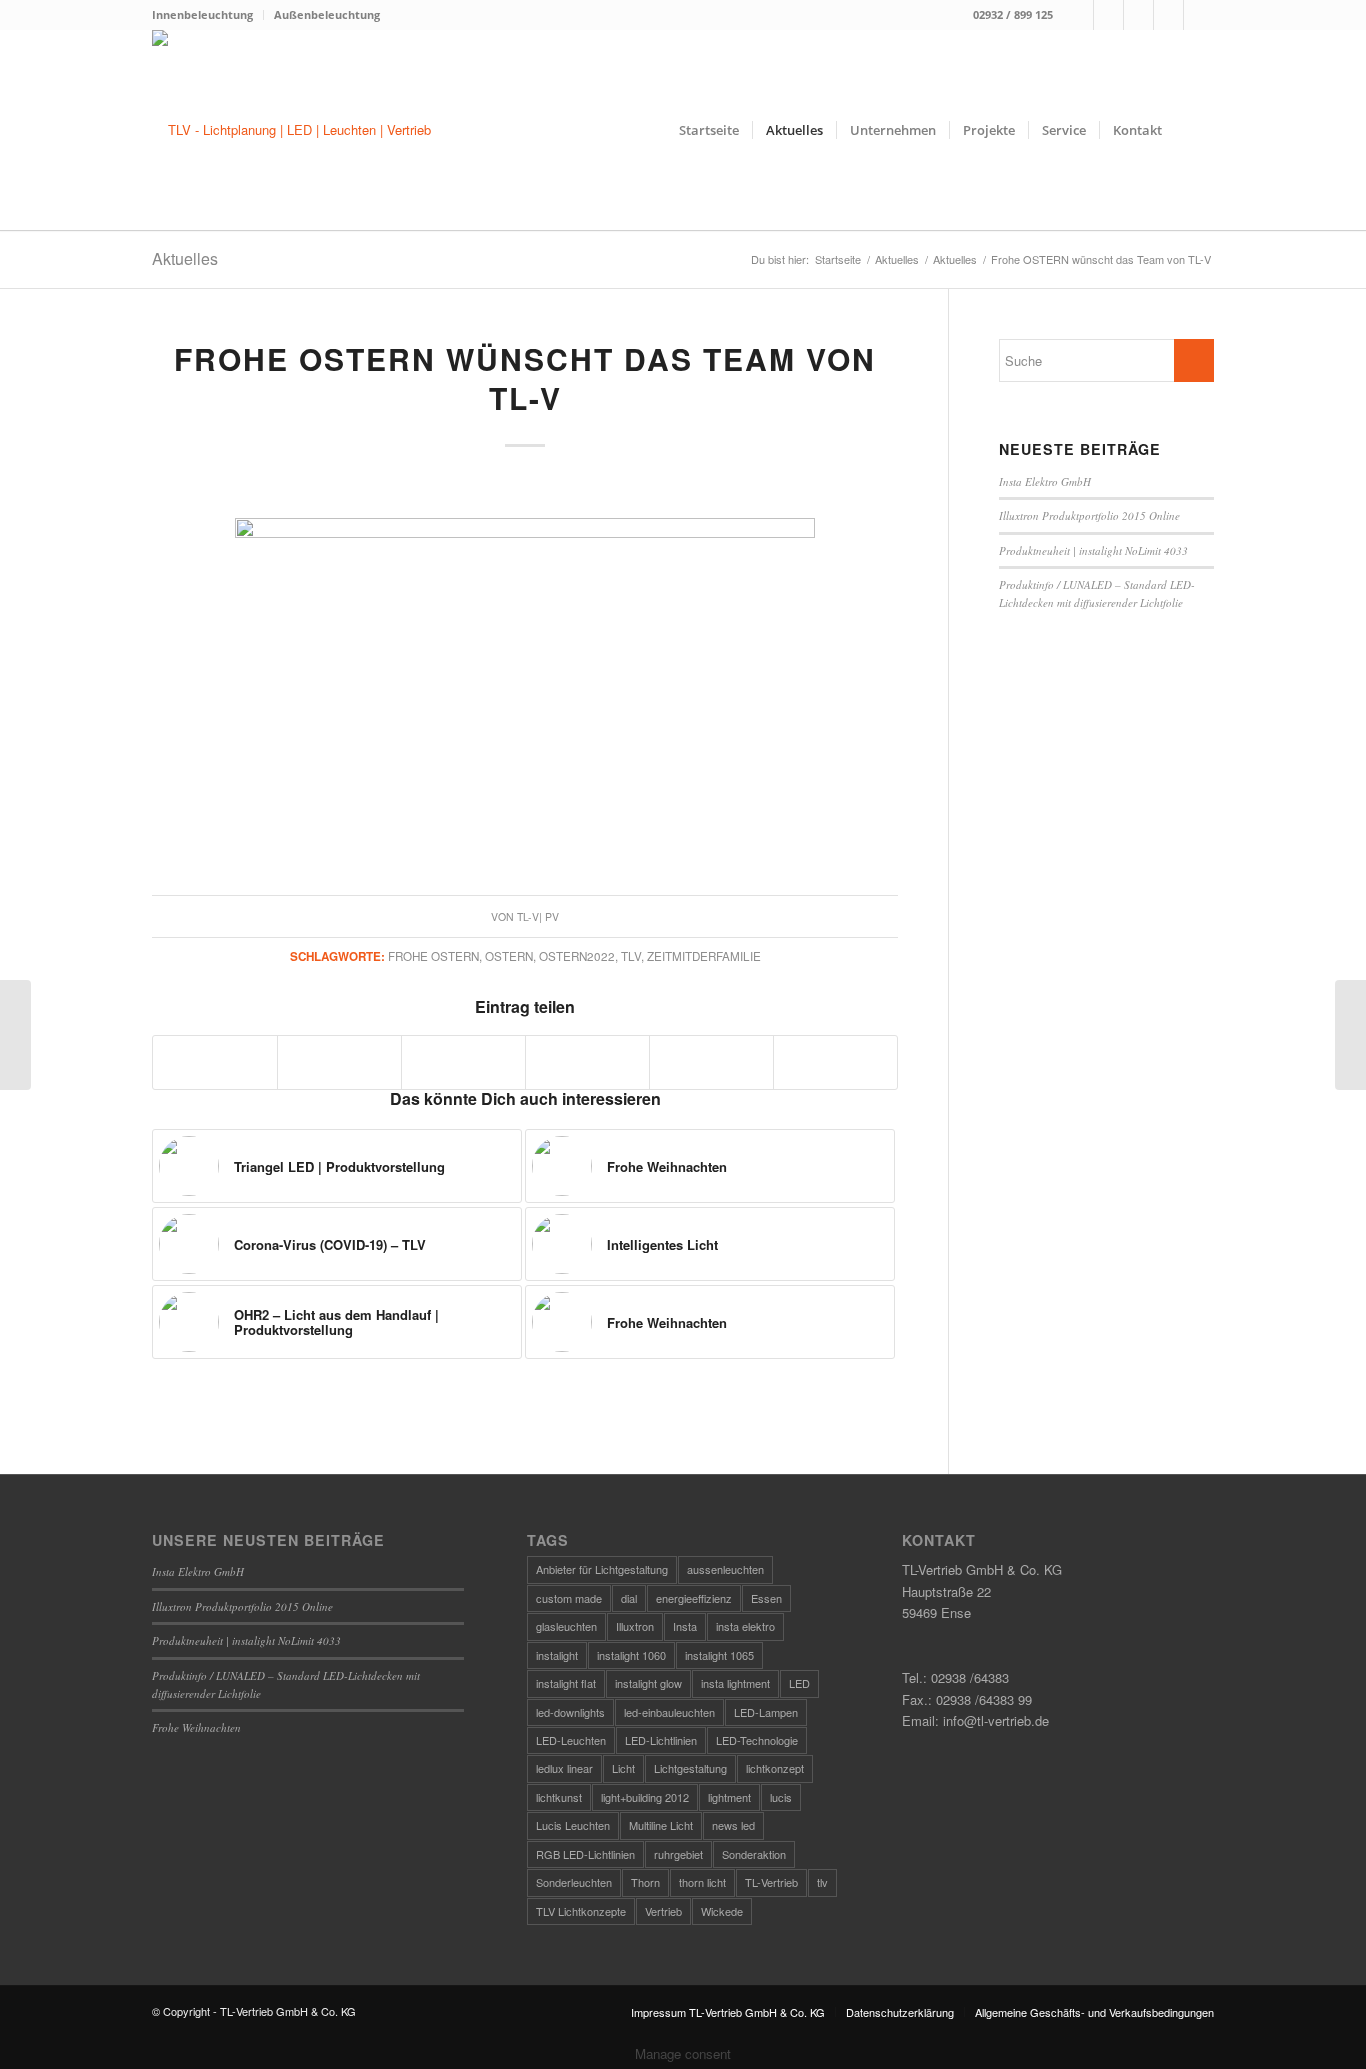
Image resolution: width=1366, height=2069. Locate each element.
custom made (569, 1598)
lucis (781, 1797)
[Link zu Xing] (1168, 15)
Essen (766, 1598)
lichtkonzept (775, 1768)
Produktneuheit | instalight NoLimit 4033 (1093, 550)
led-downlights (570, 1712)
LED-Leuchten (571, 1740)
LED (799, 1683)
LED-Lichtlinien (661, 1740)
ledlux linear (564, 1768)
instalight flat (566, 1683)
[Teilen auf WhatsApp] (463, 1062)
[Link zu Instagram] (1108, 15)
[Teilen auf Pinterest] (587, 1062)
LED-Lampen (766, 1712)
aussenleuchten (725, 1569)
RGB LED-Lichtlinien (585, 1854)
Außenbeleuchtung (327, 14)
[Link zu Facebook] (1078, 15)
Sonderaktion (754, 1854)
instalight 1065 (719, 1655)
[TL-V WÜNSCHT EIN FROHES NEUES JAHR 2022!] (15, 1035)
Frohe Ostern (433, 956)
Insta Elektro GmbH (1045, 481)
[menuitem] (208, 15)
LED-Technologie (757, 1740)
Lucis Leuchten (573, 1825)
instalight (557, 1655)
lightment (729, 1797)
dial (629, 1598)
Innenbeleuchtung (202, 14)
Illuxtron (635, 1626)
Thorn (645, 1882)
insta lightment (735, 1683)
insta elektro (745, 1626)
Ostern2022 (577, 956)
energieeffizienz (694, 1598)
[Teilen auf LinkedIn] (711, 1062)
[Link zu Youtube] (1199, 15)
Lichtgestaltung (690, 1768)
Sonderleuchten (574, 1882)
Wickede (722, 1911)
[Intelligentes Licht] (1350, 1035)
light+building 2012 (645, 1797)
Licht (623, 1768)
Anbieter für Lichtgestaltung (602, 1569)
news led (733, 1825)
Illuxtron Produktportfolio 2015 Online (1089, 515)
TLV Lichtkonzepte (581, 1911)
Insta (685, 1626)
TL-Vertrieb (771, 1882)
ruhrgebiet (678, 1854)
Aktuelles (185, 258)
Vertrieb (663, 1911)
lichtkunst (559, 1797)
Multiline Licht (661, 1825)
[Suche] (1194, 130)
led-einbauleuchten (669, 1712)
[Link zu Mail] (1138, 15)
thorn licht (702, 1882)
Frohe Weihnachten (196, 1727)
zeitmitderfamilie (704, 956)
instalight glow (648, 1683)
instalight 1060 (631, 1655)
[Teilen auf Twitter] (339, 1062)
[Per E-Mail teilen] (835, 1062)
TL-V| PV (538, 916)
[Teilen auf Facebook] (215, 1062)
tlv (631, 956)
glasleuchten (566, 1626)
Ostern (509, 956)
